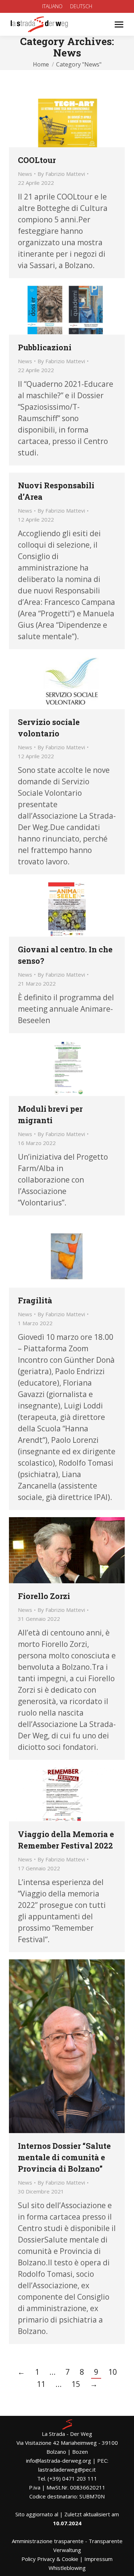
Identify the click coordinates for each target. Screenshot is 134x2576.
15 (76, 2384)
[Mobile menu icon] (119, 24)
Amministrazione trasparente (48, 2541)
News (25, 174)
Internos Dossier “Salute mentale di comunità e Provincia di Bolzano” (64, 2157)
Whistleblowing (67, 2568)
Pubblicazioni (45, 347)
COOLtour (37, 160)
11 (41, 2384)
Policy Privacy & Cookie (50, 2559)
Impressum (98, 2559)
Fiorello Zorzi (44, 1596)
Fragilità (35, 1300)
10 (113, 2372)
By (61, 174)
